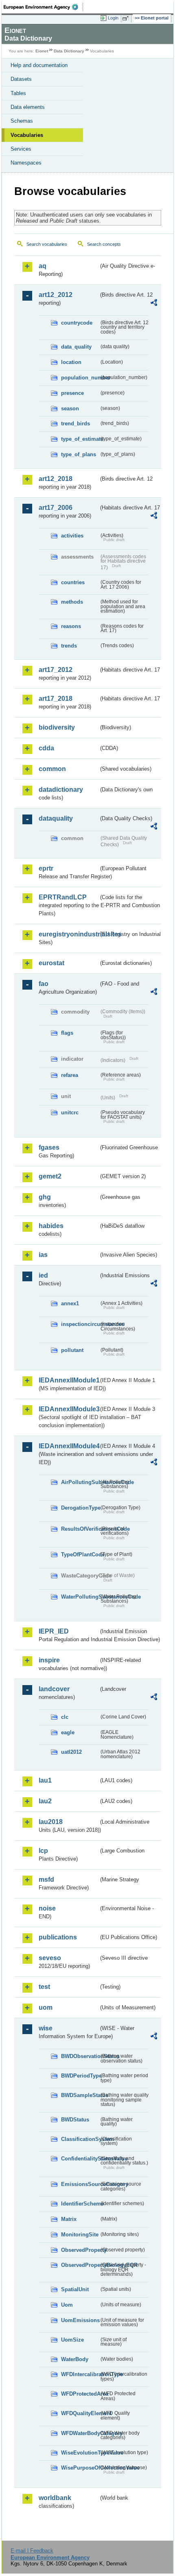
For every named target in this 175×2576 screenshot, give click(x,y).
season (70, 408)
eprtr (46, 868)
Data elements (28, 107)
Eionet (42, 51)
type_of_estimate (80, 439)
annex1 (70, 1303)
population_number (80, 378)
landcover (54, 1689)
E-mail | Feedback (32, 2551)
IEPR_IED (54, 1631)
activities (72, 536)
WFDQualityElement (80, 2413)
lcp (43, 1851)
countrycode (77, 323)
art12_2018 (56, 479)
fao (44, 984)
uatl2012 (71, 1752)
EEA (43, 7)
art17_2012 (56, 670)
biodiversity (57, 727)
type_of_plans (79, 454)
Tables (18, 93)
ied (43, 1275)
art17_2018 (56, 699)
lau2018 (51, 1822)
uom (46, 2007)
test (44, 1987)
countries (73, 582)
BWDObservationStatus (80, 2056)
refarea (70, 1075)
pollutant (72, 1350)
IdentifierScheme (80, 2204)
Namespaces (26, 163)
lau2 (45, 1801)
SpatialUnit (75, 2289)
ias (43, 1255)
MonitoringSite (80, 2235)
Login (113, 18)
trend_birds (75, 424)
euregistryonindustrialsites (69, 934)
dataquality (56, 818)
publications (58, 1937)
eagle (68, 1732)
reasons (71, 626)
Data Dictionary (69, 51)
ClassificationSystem (80, 2139)
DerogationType (80, 1508)
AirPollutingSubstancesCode (80, 1482)
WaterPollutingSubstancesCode (80, 1597)
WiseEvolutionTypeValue (80, 2453)
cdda (46, 748)
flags (67, 1033)
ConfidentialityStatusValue (80, 2159)
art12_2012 (56, 295)
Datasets (21, 79)
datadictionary (61, 790)
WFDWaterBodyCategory (80, 2433)
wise (46, 2028)
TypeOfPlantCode (80, 1554)
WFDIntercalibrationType (80, 2374)
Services (21, 149)
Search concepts (104, 244)
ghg (45, 1197)
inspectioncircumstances (80, 1324)
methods (72, 602)
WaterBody (75, 2359)
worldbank (55, 2498)
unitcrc (70, 1113)
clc (65, 1717)
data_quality (76, 347)
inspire (49, 1660)
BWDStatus (75, 2120)
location (71, 362)
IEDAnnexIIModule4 (69, 1446)
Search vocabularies (47, 244)
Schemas (22, 121)
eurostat (51, 963)
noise (47, 1908)
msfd (46, 1879)
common (52, 769)
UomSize (72, 2340)
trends (69, 646)
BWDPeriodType (80, 2076)
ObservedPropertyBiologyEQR (80, 2265)
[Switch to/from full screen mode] (127, 18)
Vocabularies (27, 135)
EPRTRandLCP (63, 897)
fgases (49, 1147)
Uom (67, 2305)
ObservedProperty (80, 2250)
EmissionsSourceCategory (80, 2184)
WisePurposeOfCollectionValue (80, 2468)
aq (43, 266)
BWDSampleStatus (80, 2095)
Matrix (69, 2219)
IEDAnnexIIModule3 (69, 1409)
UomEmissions (80, 2320)
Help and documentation (39, 65)
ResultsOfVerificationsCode (80, 1529)
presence (72, 393)
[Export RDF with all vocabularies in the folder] (154, 304)
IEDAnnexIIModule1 (69, 1380)
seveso (50, 1958)
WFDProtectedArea (80, 2394)
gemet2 (50, 1176)
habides (51, 1226)
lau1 (45, 1780)
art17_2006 (56, 508)
